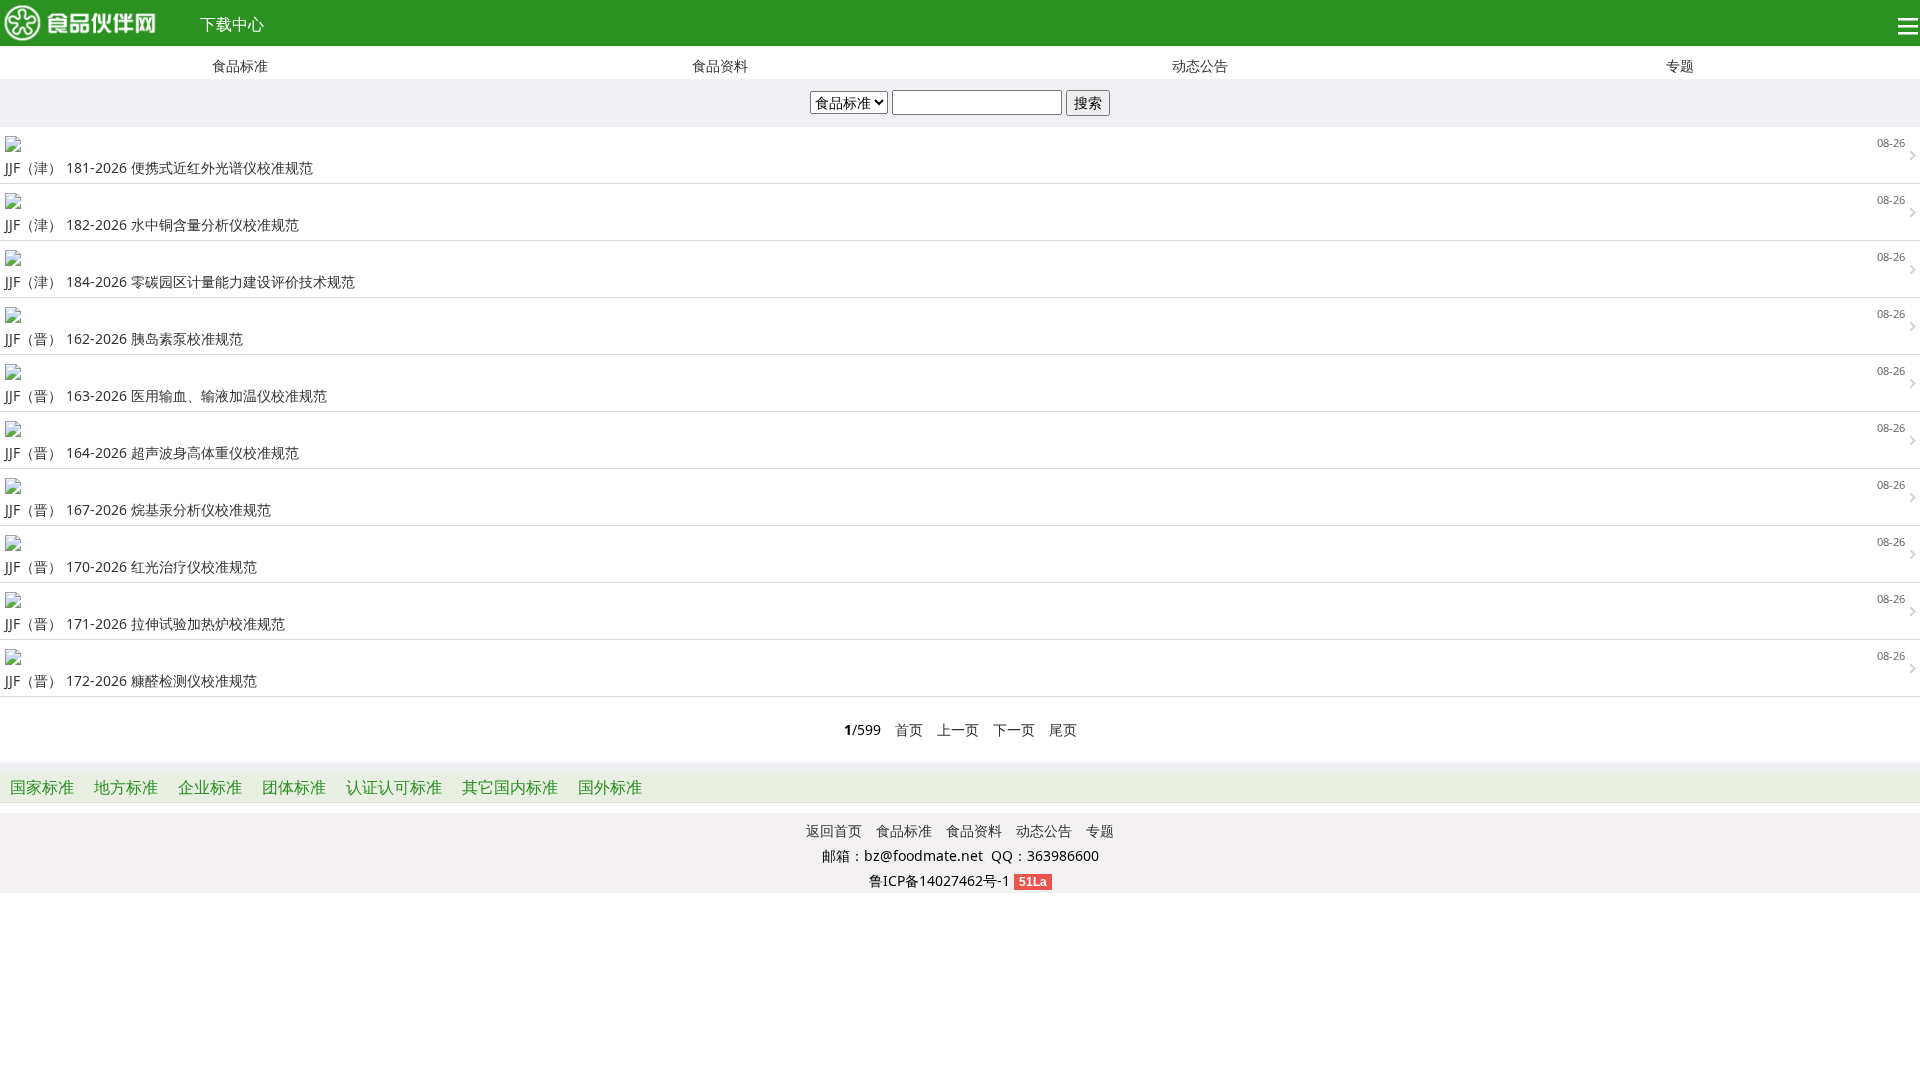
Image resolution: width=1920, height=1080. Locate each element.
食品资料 (720, 65)
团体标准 (294, 787)
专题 (1680, 65)
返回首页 (834, 830)
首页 (909, 729)
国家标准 (42, 787)
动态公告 (1200, 65)
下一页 (1014, 729)
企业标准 (210, 787)
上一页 (958, 729)
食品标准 (240, 65)
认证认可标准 (394, 787)
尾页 (1063, 729)
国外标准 (610, 787)
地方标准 (126, 787)
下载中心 (232, 24)
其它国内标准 (510, 787)
